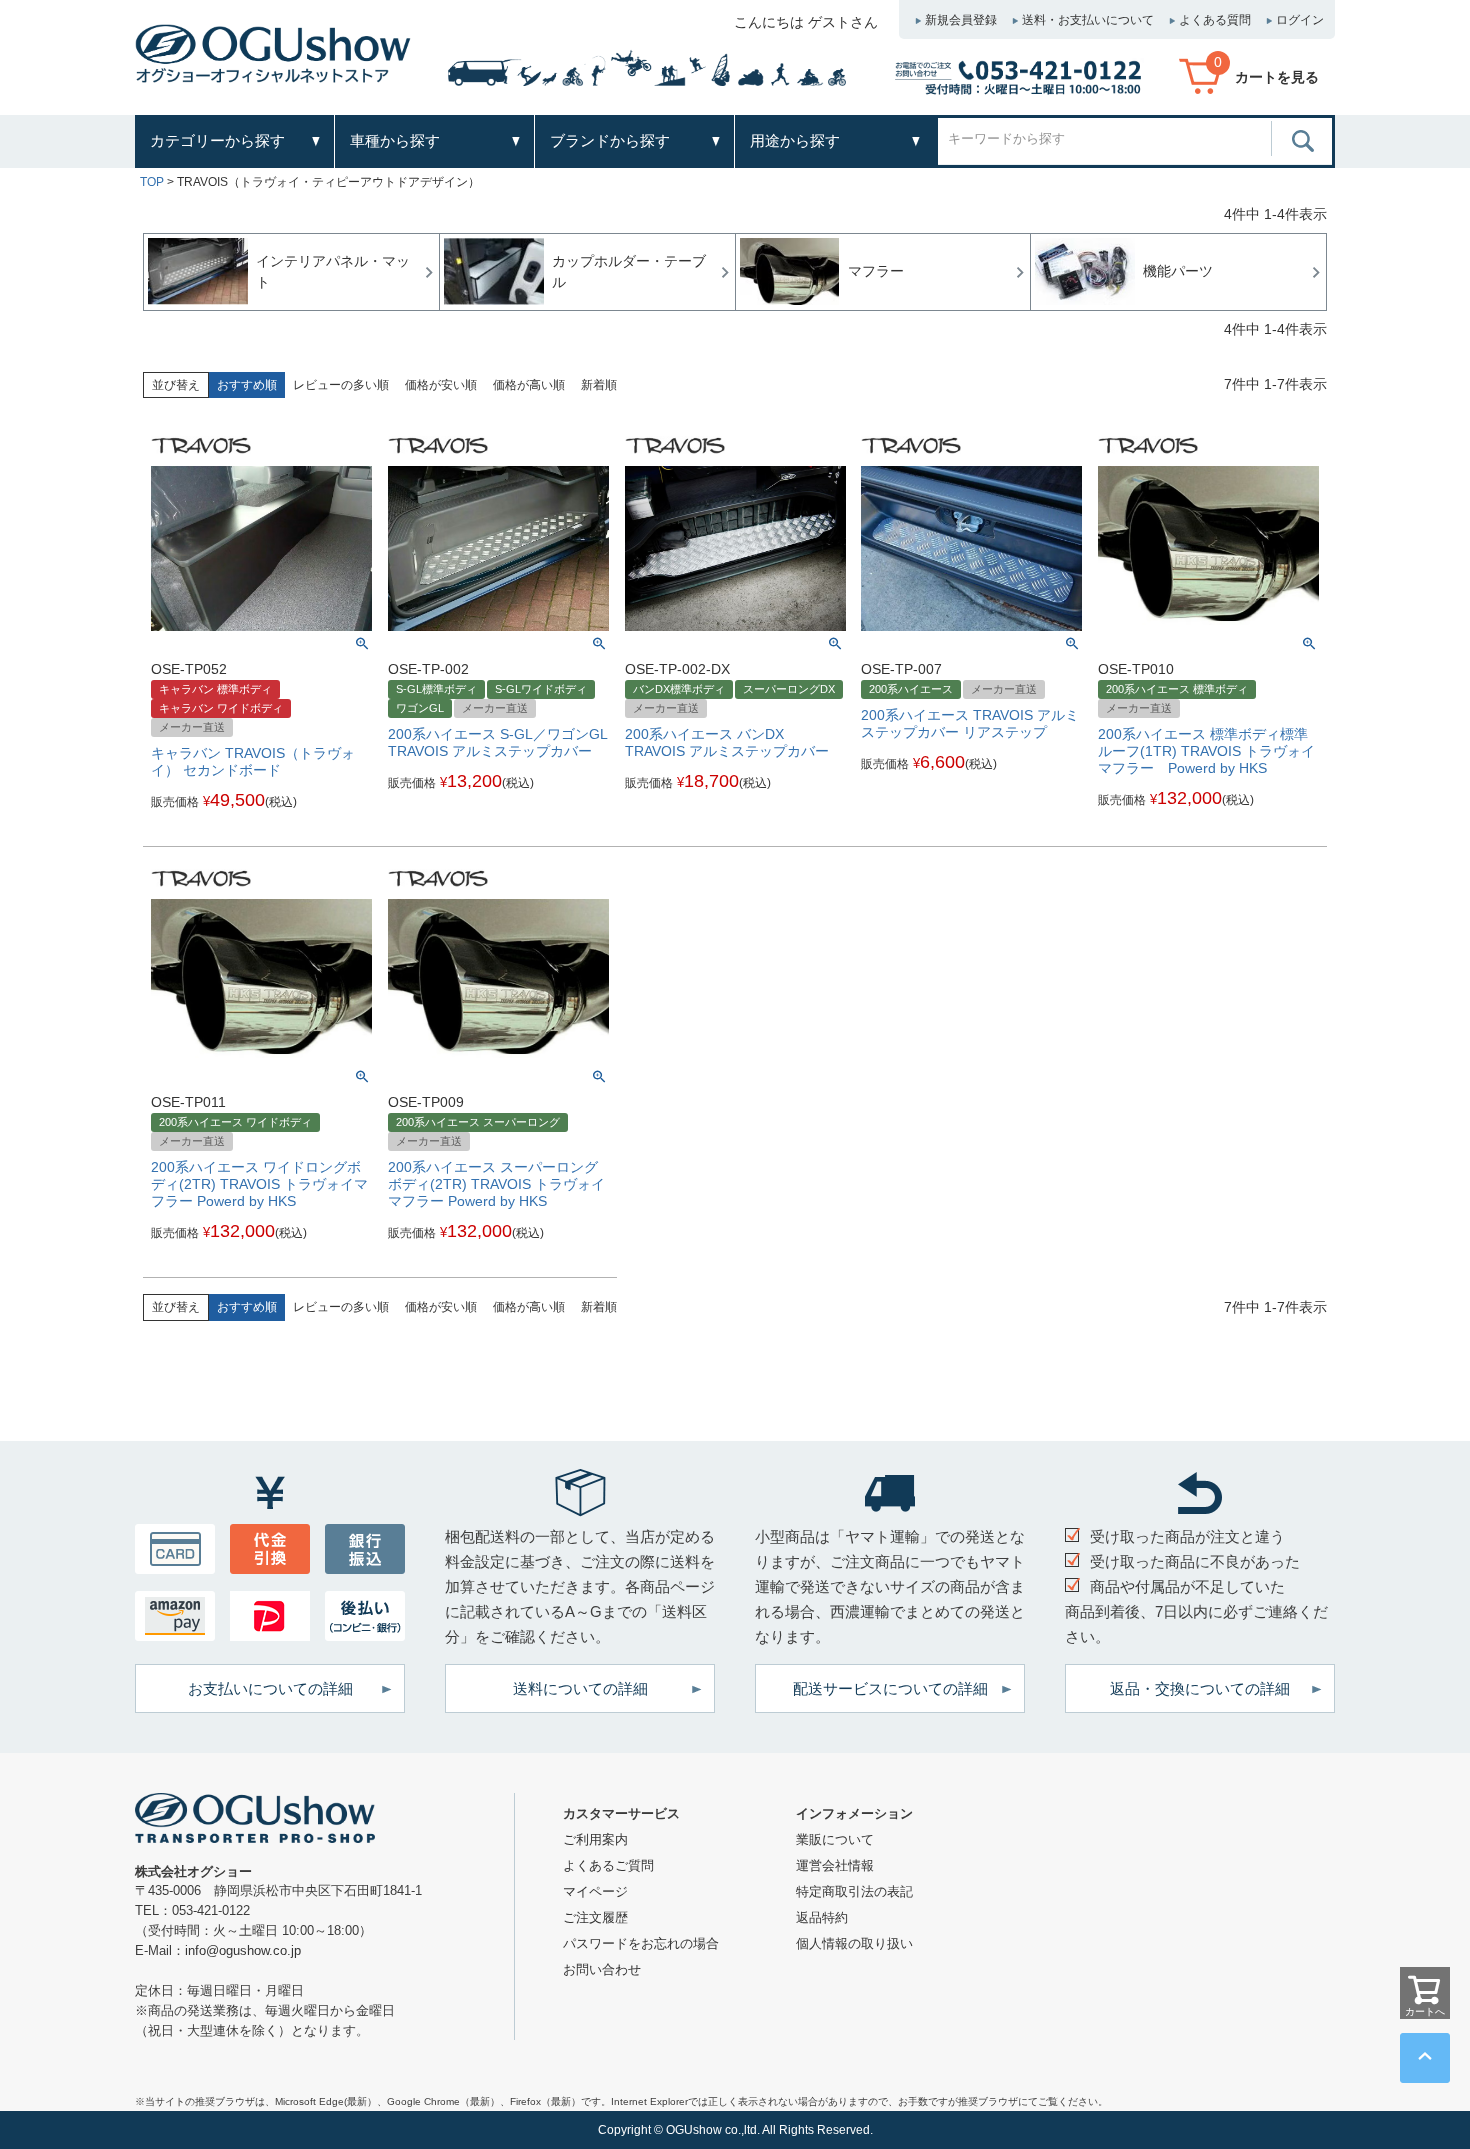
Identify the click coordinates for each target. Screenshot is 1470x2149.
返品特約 (822, 1917)
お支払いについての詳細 (270, 1688)
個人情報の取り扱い (854, 1943)
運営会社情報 (835, 1865)
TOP (152, 182)
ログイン (1300, 20)
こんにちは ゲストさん (806, 22)
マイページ (595, 1891)
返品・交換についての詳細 (1200, 1688)
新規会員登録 (961, 20)
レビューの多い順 (341, 385)
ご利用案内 (595, 1839)
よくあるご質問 (608, 1865)
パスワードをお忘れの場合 (641, 1943)
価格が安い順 (441, 385)
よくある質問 (1215, 20)
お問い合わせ (602, 1969)
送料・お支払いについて (1088, 20)
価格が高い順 (529, 385)
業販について (835, 1839)
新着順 (599, 385)
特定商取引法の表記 (854, 1891)
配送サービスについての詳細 (890, 1688)
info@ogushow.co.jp (243, 1950)
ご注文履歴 (595, 1917)
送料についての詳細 (580, 1688)
